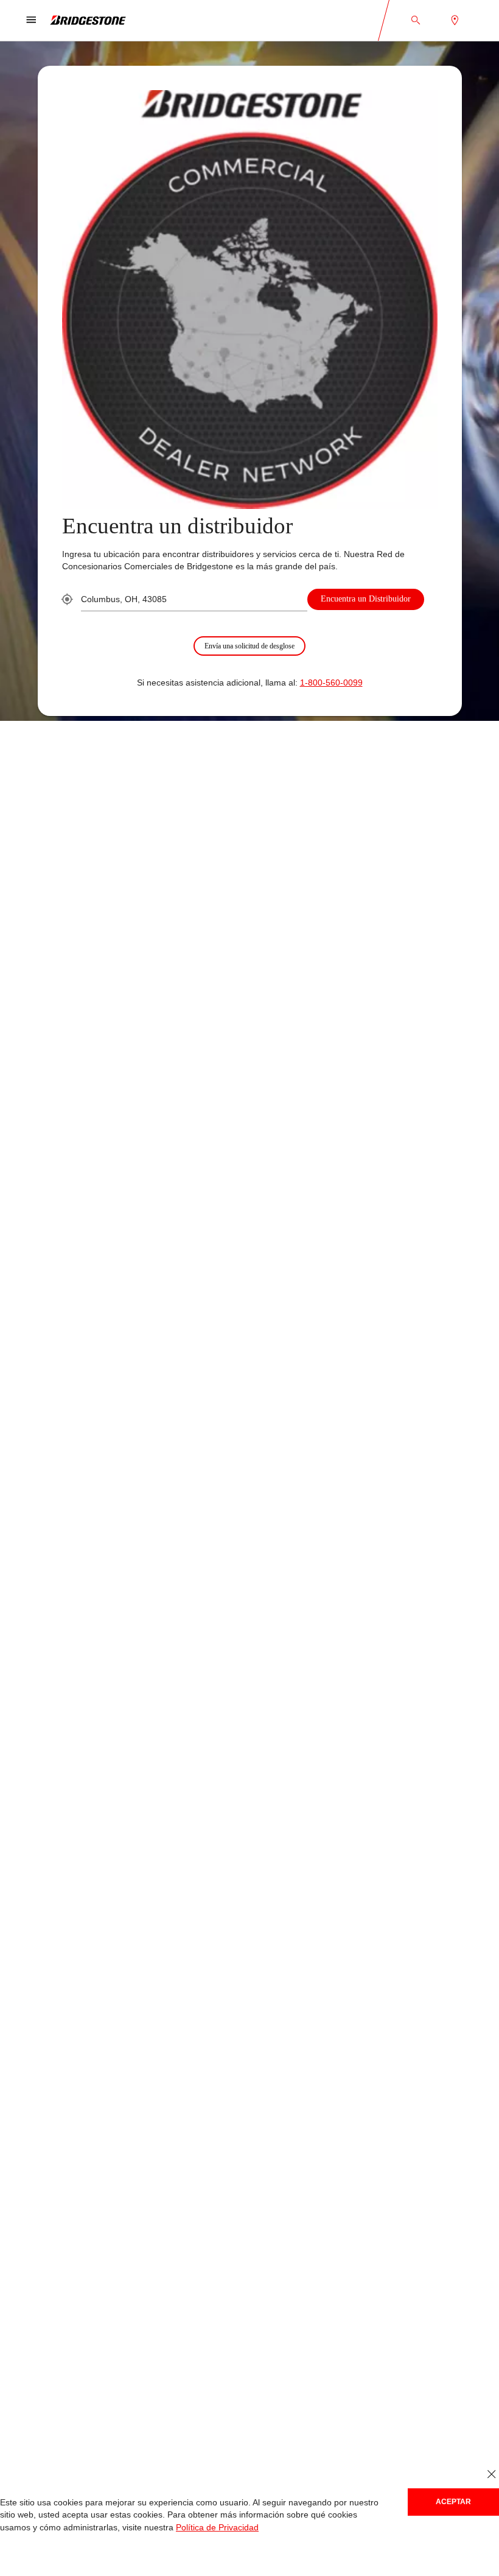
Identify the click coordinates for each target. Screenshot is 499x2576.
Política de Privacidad (150, 2528)
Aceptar (453, 2501)
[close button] (491, 2475)
